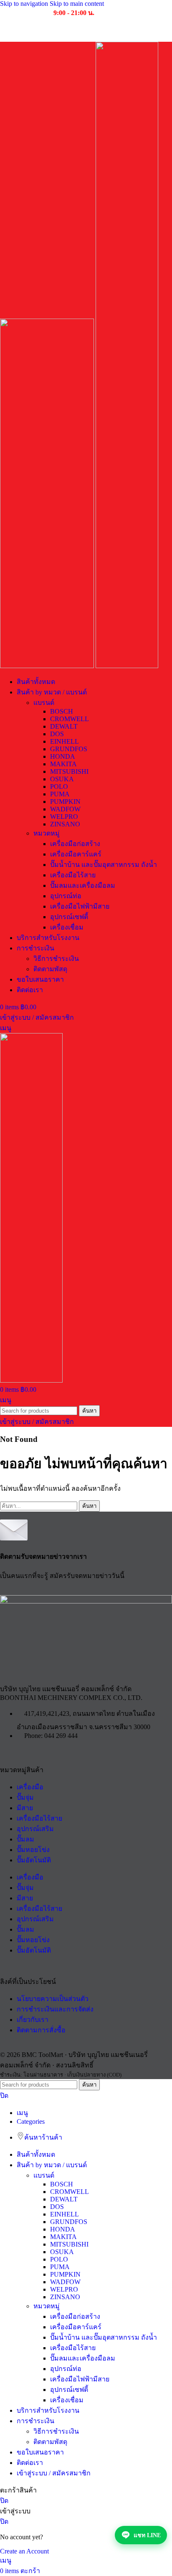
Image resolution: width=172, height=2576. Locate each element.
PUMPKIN (65, 802)
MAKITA (63, 764)
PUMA (60, 794)
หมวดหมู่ (47, 833)
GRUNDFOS (69, 749)
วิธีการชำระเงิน (56, 959)
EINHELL (64, 741)
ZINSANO (65, 824)
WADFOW (65, 809)
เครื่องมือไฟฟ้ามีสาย (80, 906)
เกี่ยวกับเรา (33, 2020)
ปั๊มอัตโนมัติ (34, 1860)
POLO (59, 786)
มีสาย (25, 1808)
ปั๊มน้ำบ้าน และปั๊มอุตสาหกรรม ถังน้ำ (104, 865)
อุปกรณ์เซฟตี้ (69, 917)
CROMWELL (70, 719)
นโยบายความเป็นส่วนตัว (53, 1999)
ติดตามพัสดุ (50, 969)
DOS (57, 734)
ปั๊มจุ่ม (25, 1797)
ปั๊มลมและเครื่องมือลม (83, 885)
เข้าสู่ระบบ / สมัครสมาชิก (54, 2473)
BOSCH (62, 711)
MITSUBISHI (69, 771)
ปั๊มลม (25, 1839)
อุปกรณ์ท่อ (66, 896)
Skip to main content (77, 4)
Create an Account (24, 2551)
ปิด (4, 2096)
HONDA (63, 756)
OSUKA (62, 779)
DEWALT (64, 726)
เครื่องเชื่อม (67, 927)
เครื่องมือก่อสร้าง (75, 844)
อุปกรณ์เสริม (35, 1829)
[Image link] (86, 1601)
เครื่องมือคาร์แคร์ (76, 854)
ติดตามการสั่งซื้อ (41, 2030)
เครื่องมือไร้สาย (73, 875)
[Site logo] (48, 666)
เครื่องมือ (30, 1787)
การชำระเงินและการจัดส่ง (55, 2009)
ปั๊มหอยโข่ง (33, 1850)
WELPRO (64, 817)
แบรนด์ (44, 703)
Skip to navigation (25, 4)
